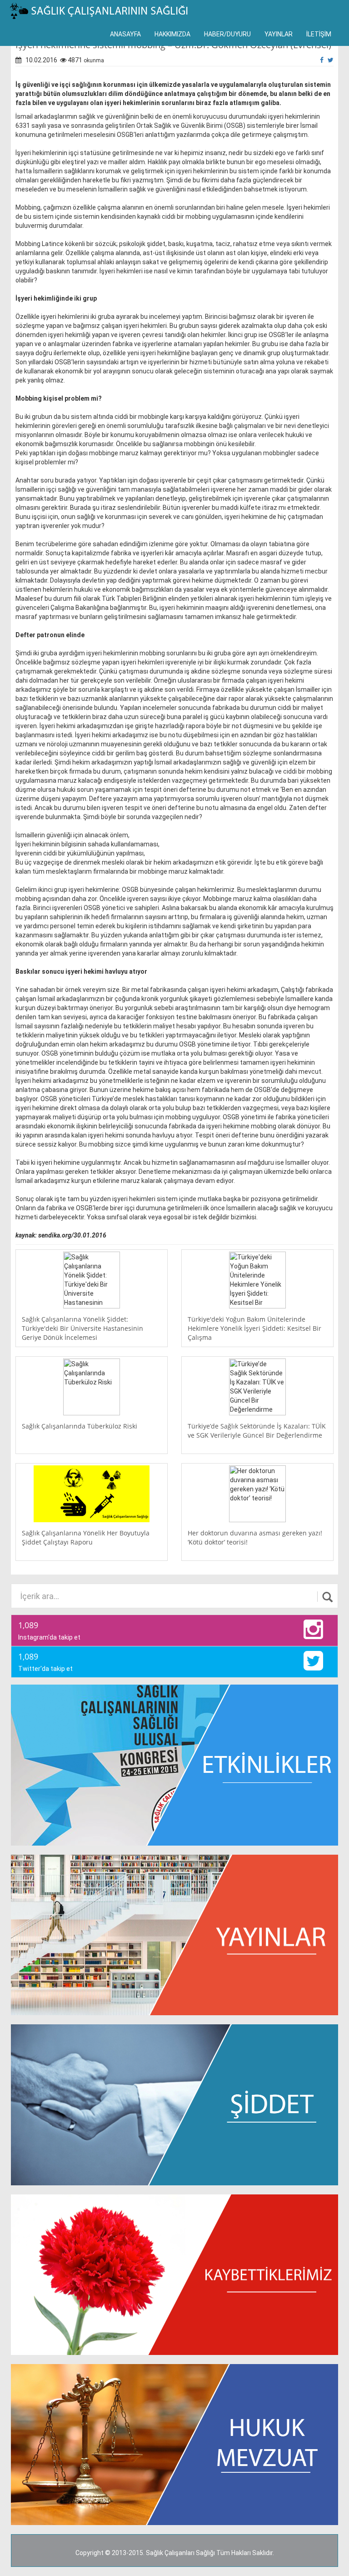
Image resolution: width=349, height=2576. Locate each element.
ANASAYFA (125, 34)
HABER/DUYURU (227, 34)
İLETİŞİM (319, 34)
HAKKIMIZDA (172, 34)
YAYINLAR (279, 34)
